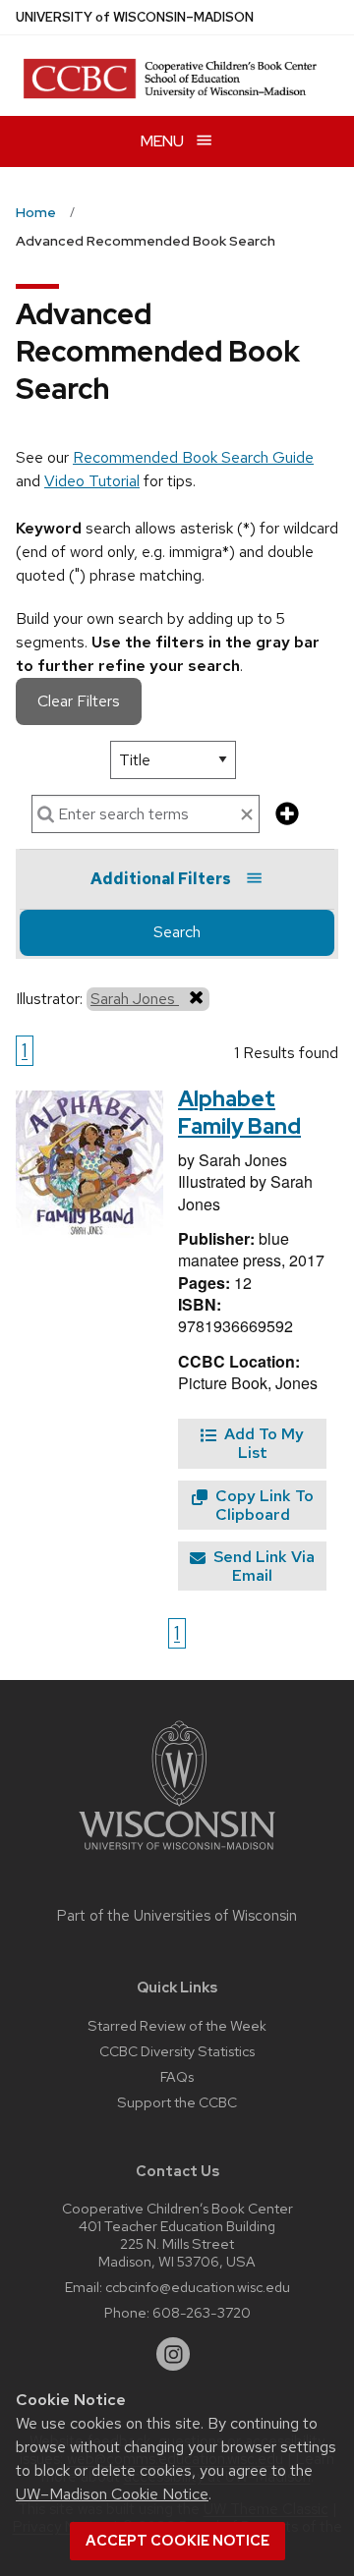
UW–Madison (135, 17)
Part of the (177, 1916)
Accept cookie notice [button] (177, 2541)
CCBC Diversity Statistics (177, 2051)
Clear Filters (79, 701)
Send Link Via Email (262, 1566)
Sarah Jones (135, 999)
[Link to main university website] (177, 1853)
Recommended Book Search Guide (193, 457)
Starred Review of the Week (177, 2025)
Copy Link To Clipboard (263, 1505)
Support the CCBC (177, 2102)
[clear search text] (247, 815)
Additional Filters (161, 879)
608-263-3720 (202, 2312)
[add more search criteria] (287, 815)
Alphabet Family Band (239, 1113)
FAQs (177, 2076)
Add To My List (262, 1443)
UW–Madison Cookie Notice (112, 2494)
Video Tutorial (92, 481)
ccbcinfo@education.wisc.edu (198, 2287)
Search (177, 932)
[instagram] (173, 2354)
